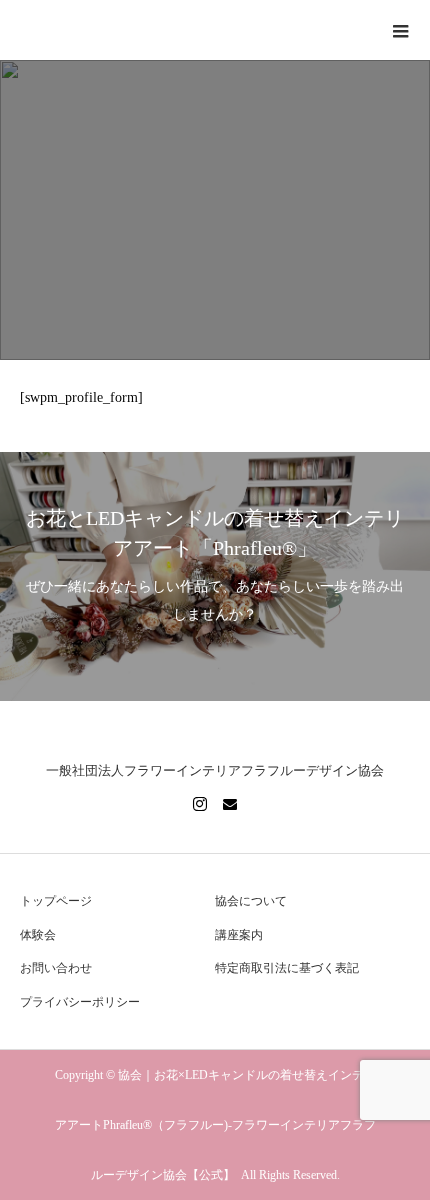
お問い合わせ (56, 968)
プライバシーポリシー (80, 1002)
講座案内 (239, 935)
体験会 (38, 935)
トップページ (56, 901)
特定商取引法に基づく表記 (287, 968)
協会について (251, 901)
